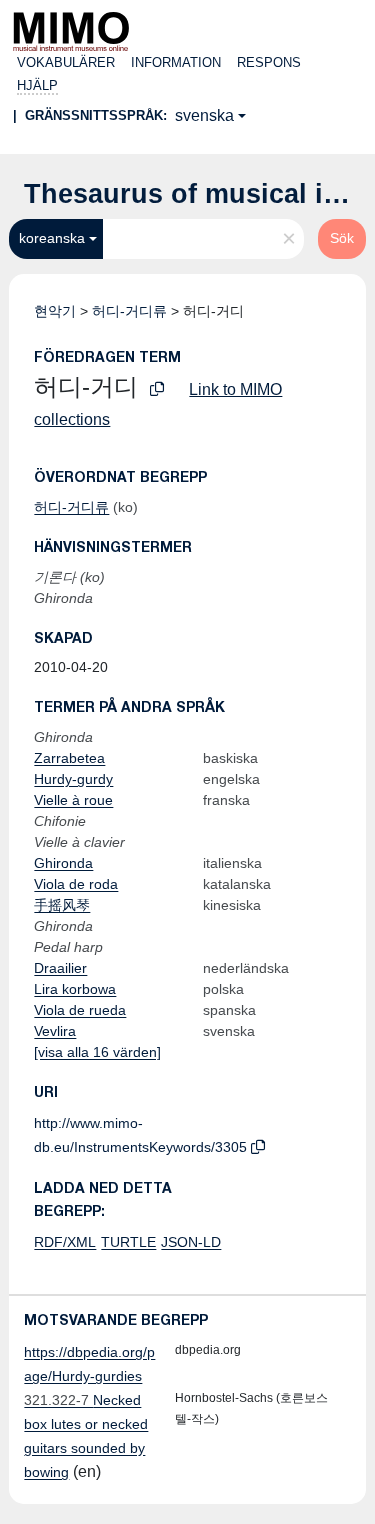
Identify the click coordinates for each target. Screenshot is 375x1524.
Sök (342, 238)
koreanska (52, 238)
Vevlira (55, 1031)
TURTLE (128, 1242)
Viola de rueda (80, 1010)
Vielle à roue (73, 800)
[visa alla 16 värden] (97, 1052)
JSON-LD (191, 1242)
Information (176, 62)
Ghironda (63, 863)
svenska (204, 115)
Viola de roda (76, 884)
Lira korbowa (75, 989)
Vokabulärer (66, 62)
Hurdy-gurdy (73, 779)
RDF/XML (65, 1242)
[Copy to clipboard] (157, 389)
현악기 (55, 311)
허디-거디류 (129, 311)
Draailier (60, 968)
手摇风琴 (62, 905)
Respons (269, 62)
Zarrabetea (69, 758)
